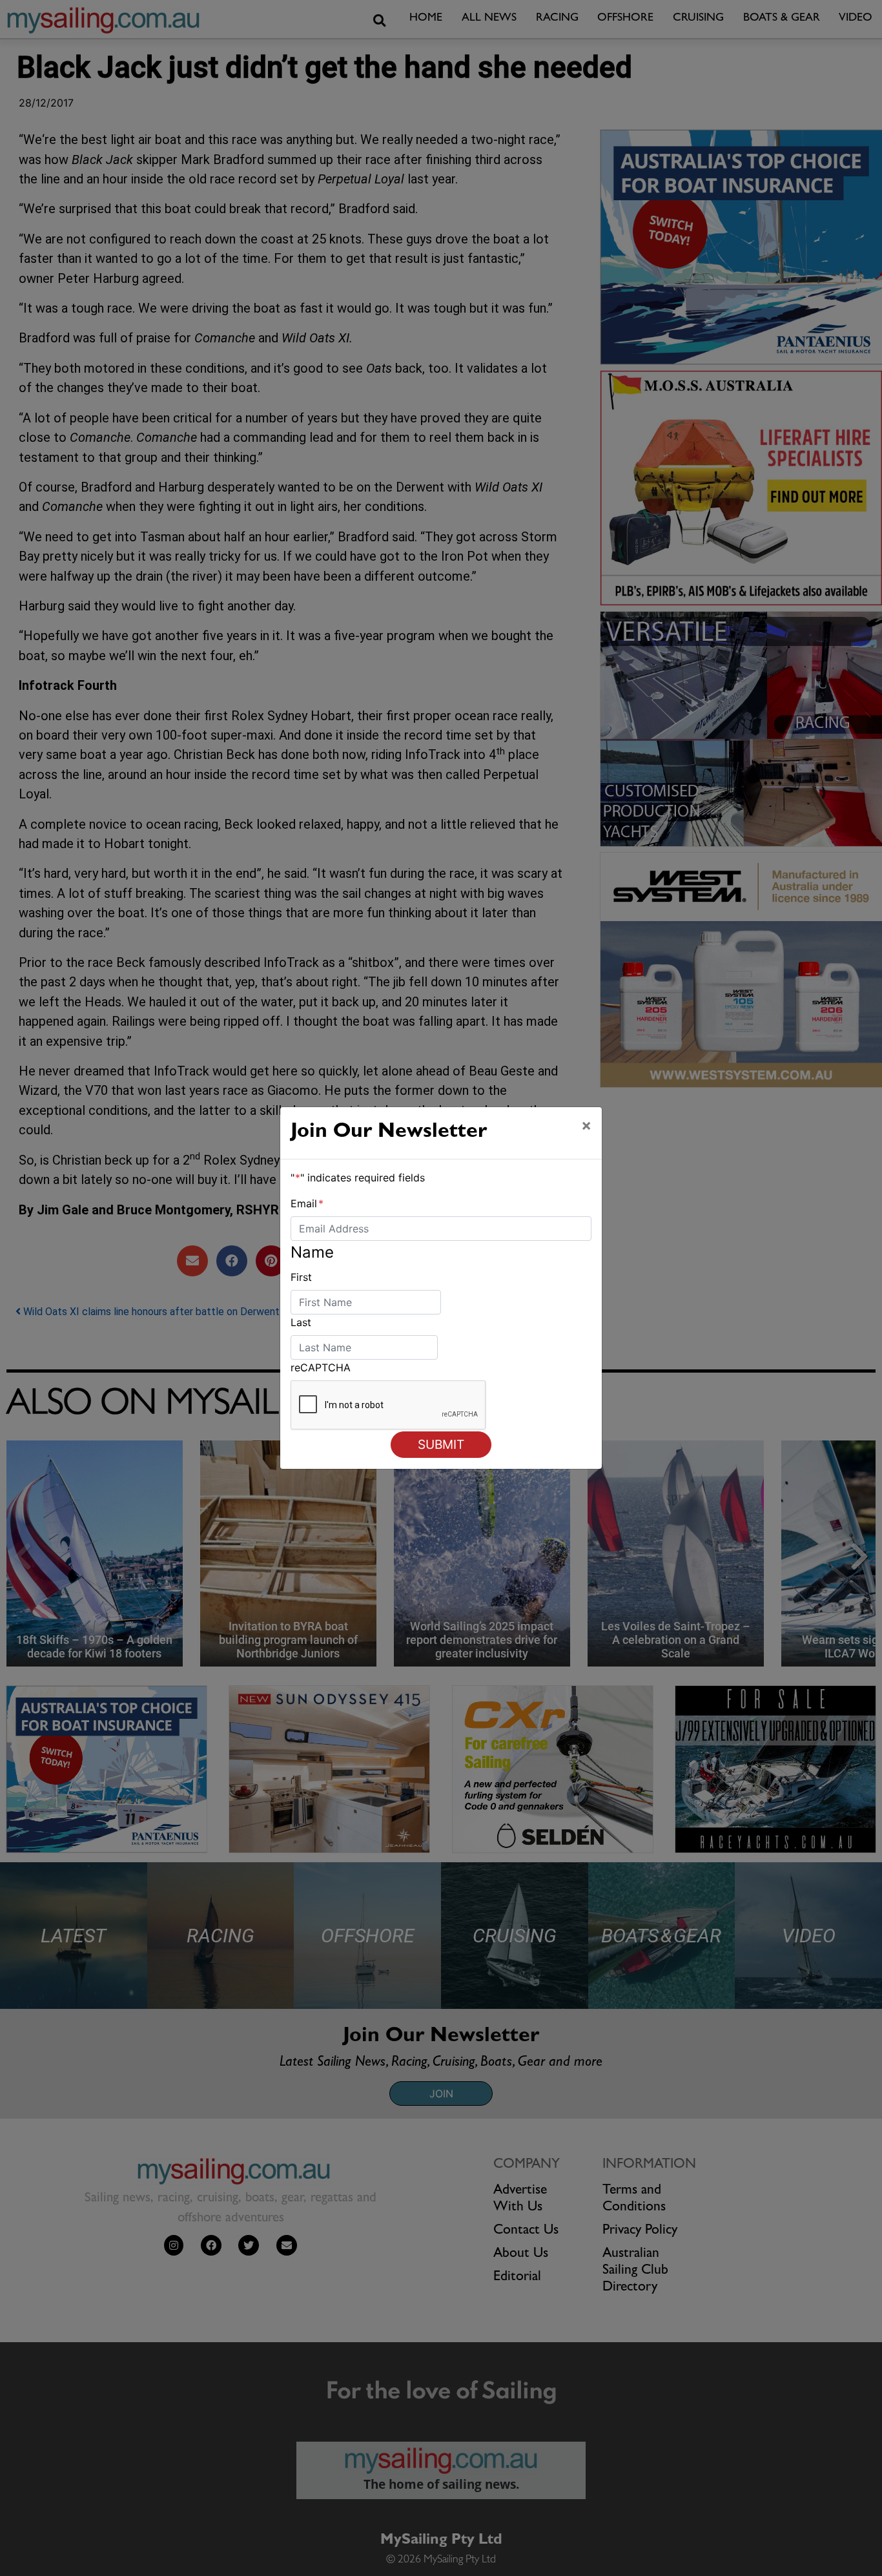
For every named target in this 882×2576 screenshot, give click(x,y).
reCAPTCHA (321, 1367)
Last (301, 1322)
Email (307, 1203)
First (301, 1277)
